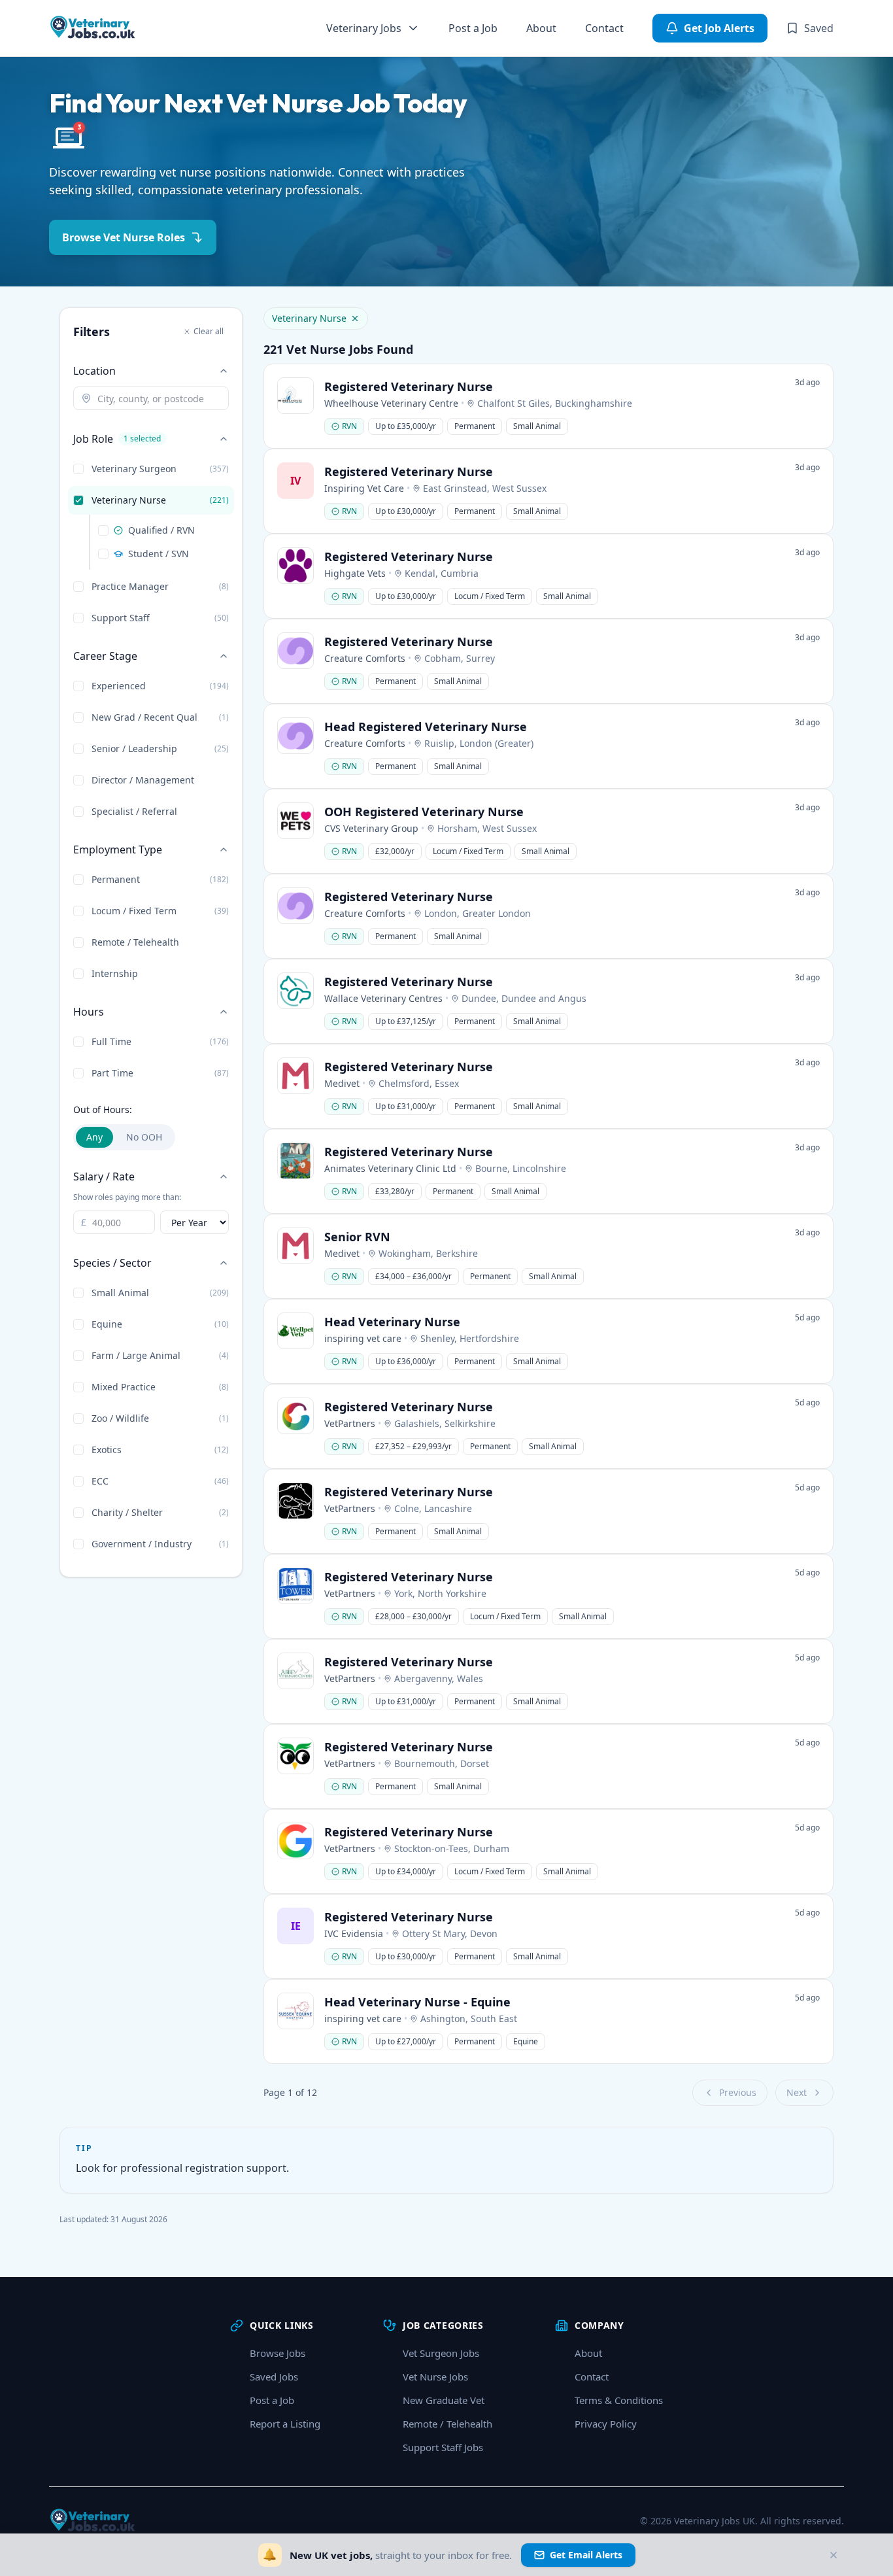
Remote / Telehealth (447, 2424)
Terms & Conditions (619, 2400)
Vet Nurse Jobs (435, 2377)
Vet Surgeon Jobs (441, 2353)
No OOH (144, 1137)
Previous (738, 2092)
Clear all (209, 331)
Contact (604, 28)
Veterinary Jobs (364, 28)
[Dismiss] (834, 2555)
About (541, 28)
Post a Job (473, 28)
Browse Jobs (278, 2353)
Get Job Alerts (719, 28)
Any (94, 1137)
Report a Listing (285, 2424)
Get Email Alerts (586, 2555)
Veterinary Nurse (309, 318)
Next (797, 2092)
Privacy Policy (606, 2424)
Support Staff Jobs (443, 2447)
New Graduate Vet (444, 2400)
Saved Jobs (274, 2377)
